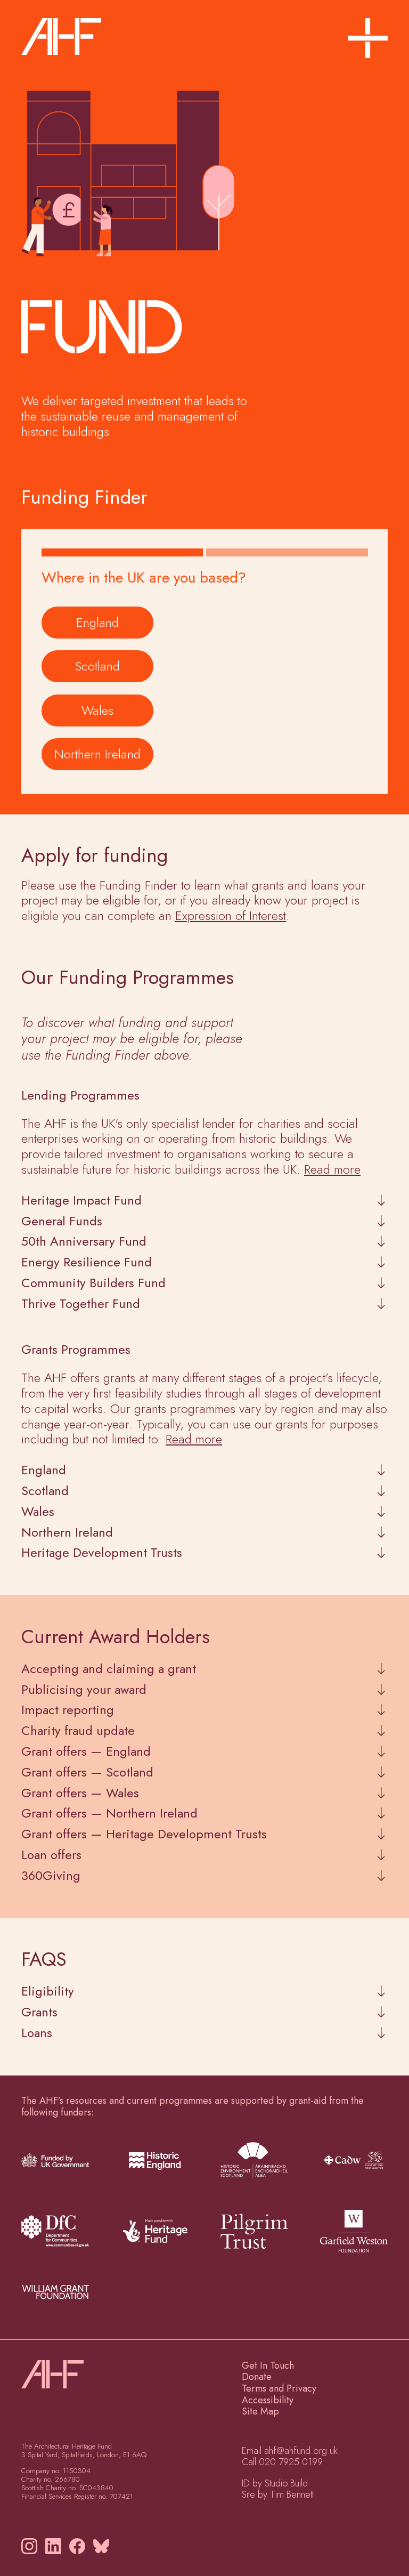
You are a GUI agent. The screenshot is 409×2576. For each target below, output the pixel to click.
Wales (97, 710)
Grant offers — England (86, 1752)
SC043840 (96, 2488)
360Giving (51, 1876)
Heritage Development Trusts (102, 1553)
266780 (67, 2479)
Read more (332, 1169)
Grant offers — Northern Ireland (109, 1814)
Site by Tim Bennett (278, 2494)
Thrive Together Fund (81, 1304)
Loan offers (51, 1855)
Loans (37, 2033)
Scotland (97, 666)
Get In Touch (268, 2365)
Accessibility (268, 2400)
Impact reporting (68, 1710)
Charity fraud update (78, 1731)
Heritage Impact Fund (81, 1201)
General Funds (62, 1221)
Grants (39, 2012)
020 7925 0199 (291, 2462)
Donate (257, 2377)
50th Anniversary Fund (84, 1242)
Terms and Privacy (279, 2388)
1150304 (77, 2471)
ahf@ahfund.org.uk (301, 2451)
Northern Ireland (97, 754)
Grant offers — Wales (80, 1793)
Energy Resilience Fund (87, 1262)
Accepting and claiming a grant (109, 1669)
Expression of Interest (231, 915)
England (97, 622)
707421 (121, 2496)
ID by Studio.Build (275, 2483)
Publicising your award (84, 1690)
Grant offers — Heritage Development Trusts (144, 1834)
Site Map (260, 2411)
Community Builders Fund (93, 1283)
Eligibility (48, 1992)
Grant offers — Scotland (87, 1772)
